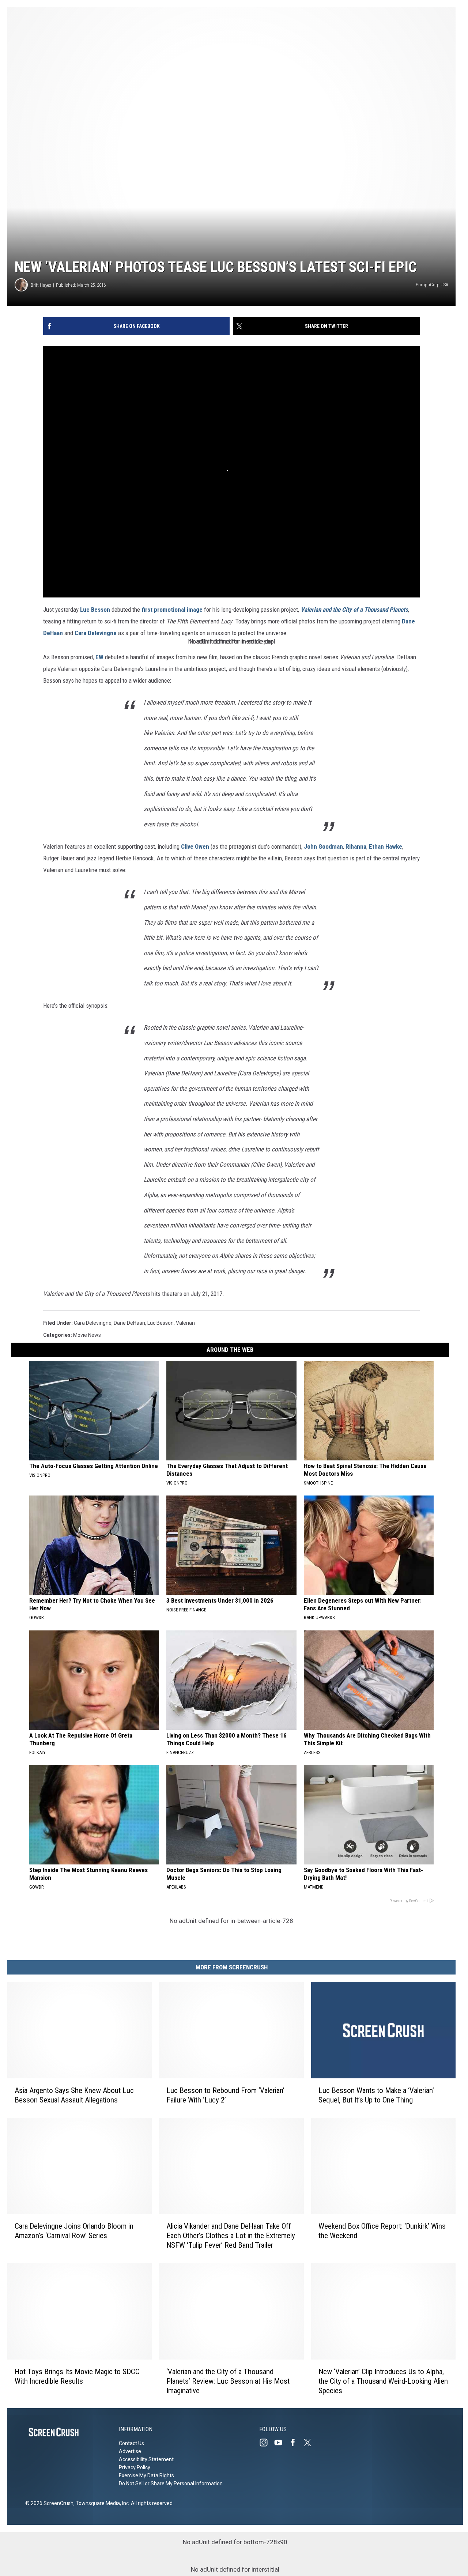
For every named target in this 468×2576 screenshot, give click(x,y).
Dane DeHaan (129, 1323)
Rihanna (356, 846)
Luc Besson (95, 610)
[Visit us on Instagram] (267, 2443)
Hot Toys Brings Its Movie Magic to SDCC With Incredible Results (77, 2376)
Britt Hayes (41, 285)
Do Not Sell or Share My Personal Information (171, 2483)
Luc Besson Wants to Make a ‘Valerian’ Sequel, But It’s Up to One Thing (376, 2095)
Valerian (185, 1323)
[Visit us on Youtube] (281, 2443)
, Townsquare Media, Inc (101, 2503)
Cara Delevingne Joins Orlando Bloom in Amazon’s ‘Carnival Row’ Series (74, 2231)
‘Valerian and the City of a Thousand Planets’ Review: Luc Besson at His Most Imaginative (228, 2381)
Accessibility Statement (146, 2459)
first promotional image (172, 610)
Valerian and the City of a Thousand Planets (354, 610)
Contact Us (131, 2443)
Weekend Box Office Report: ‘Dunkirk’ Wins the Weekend (382, 2231)
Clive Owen (195, 846)
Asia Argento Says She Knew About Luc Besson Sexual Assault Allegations (74, 2095)
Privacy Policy (135, 2467)
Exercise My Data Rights (146, 2475)
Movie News (87, 1335)
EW (99, 657)
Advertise (130, 2451)
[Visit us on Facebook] (296, 2443)
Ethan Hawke (386, 846)
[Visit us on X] (310, 2443)
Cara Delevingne (96, 633)
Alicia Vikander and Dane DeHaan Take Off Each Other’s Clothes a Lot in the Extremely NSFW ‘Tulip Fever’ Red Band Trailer (231, 2236)
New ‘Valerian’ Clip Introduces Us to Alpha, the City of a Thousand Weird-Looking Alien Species (383, 2381)
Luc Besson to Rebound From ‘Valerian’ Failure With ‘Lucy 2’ (225, 2095)
